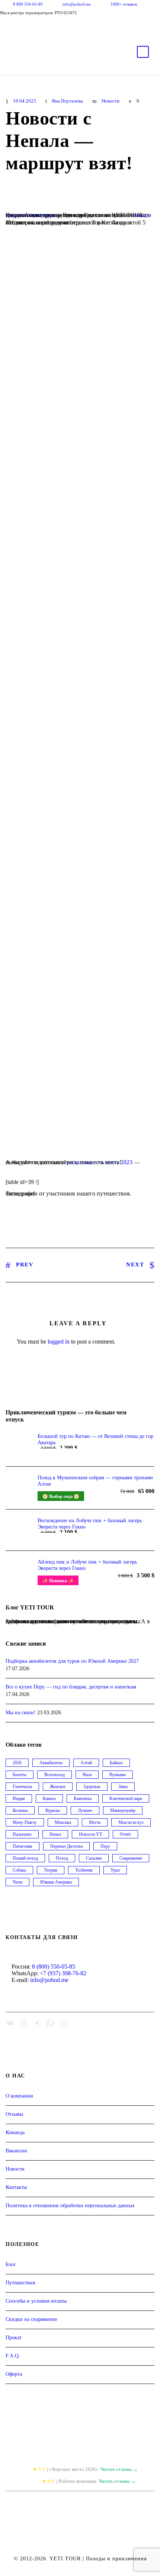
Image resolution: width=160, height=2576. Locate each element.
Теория (51, 1870)
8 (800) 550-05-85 (54, 1966)
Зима (123, 1787)
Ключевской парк (126, 1799)
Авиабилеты (51, 1763)
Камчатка (83, 1799)
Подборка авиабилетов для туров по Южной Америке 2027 (72, 1661)
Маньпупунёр (123, 1810)
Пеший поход (25, 1858)
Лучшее (85, 1810)
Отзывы (14, 2114)
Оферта (14, 2374)
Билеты (20, 1775)
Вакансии (16, 2151)
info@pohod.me (77, 4)
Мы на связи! (21, 1713)
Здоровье (92, 1787)
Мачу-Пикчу (25, 1822)
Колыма (20, 1810)
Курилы (53, 1810)
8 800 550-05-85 (28, 4)
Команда (15, 2132)
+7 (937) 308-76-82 (63, 1973)
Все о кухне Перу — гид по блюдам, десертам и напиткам (71, 1687)
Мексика (63, 1822)
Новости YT (90, 1834)
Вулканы (118, 1775)
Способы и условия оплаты (36, 2301)
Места (95, 1822)
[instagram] (45, 25)
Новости (111, 101)
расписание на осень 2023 (100, 1162)
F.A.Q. (13, 2356)
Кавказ (49, 1799)
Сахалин (94, 1858)
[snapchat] (58, 25)
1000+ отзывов (124, 4)
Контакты (16, 2187)
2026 (17, 1763)
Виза (87, 1775)
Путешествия (20, 2283)
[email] (20, 25)
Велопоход (55, 1775)
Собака (19, 1870)
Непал (55, 1834)
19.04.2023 (25, 101)
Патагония (23, 1846)
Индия (19, 1799)
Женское (58, 1787)
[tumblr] (33, 25)
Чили (17, 1882)
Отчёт (125, 1834)
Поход (62, 1858)
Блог (11, 2264)
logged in (59, 1342)
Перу (105, 1846)
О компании (19, 2096)
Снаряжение (131, 1858)
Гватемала (22, 1787)
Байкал (116, 1763)
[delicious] (7, 25)
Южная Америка (56, 1882)
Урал (115, 1870)
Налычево (22, 1834)
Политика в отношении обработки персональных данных (70, 2206)
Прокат (14, 2338)
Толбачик (84, 1870)
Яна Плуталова (67, 101)
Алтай (86, 1763)
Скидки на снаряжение (31, 2319)
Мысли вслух (131, 1822)
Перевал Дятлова (66, 1846)
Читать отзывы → (119, 2469)
